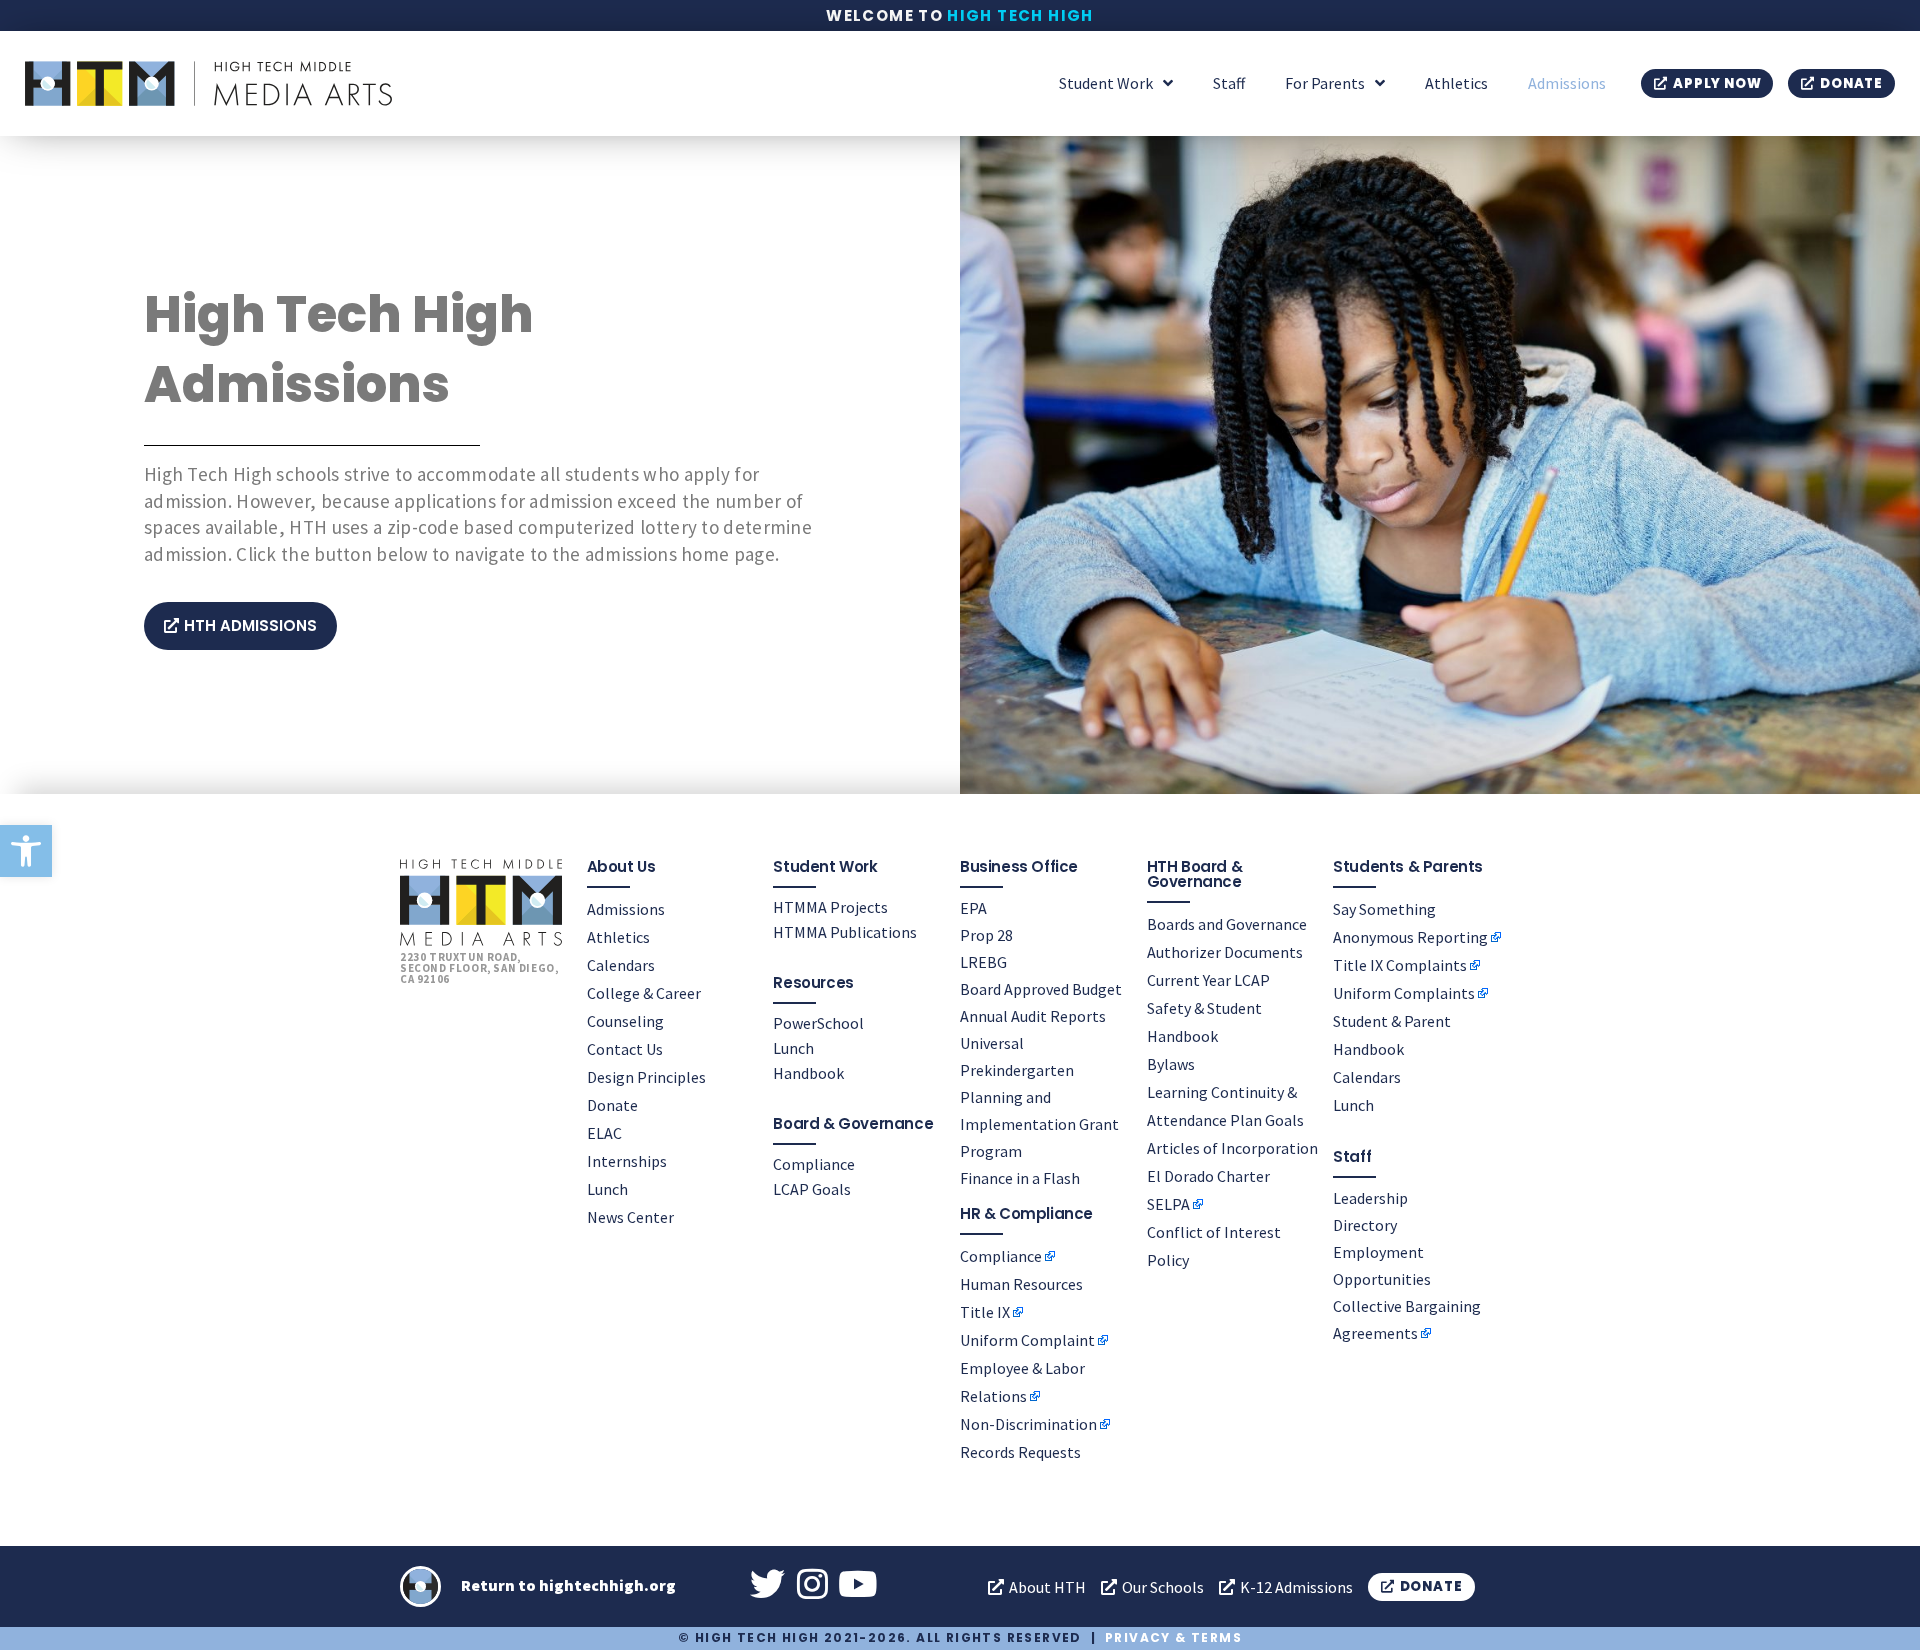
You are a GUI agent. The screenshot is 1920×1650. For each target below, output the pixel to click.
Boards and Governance (1227, 924)
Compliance (814, 1164)
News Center (630, 1217)
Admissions (1567, 83)
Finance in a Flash (1020, 1178)
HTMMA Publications (845, 932)
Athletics (1456, 83)
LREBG (983, 962)
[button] (26, 851)
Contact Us (625, 1049)
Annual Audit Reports (1033, 1016)
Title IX (985, 1312)
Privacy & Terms (1173, 1637)
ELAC (604, 1133)
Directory (1365, 1225)
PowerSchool (818, 1023)
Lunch (607, 1189)
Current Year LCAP (1208, 980)
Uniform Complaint (1027, 1340)
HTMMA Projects (830, 907)
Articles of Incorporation (1232, 1148)
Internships (627, 1161)
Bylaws (1171, 1064)
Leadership (1370, 1198)
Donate (612, 1105)
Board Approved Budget (1041, 989)
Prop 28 (986, 935)
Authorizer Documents (1225, 952)
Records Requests (1020, 1452)
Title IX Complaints (1400, 965)
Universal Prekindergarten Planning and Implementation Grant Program (1039, 1097)
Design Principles (646, 1077)
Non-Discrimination (1028, 1424)
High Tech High (1020, 15)
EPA (973, 908)
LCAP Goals (812, 1189)
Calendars (621, 965)
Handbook (808, 1073)
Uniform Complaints (1404, 993)
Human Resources (1021, 1284)
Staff (1229, 83)
